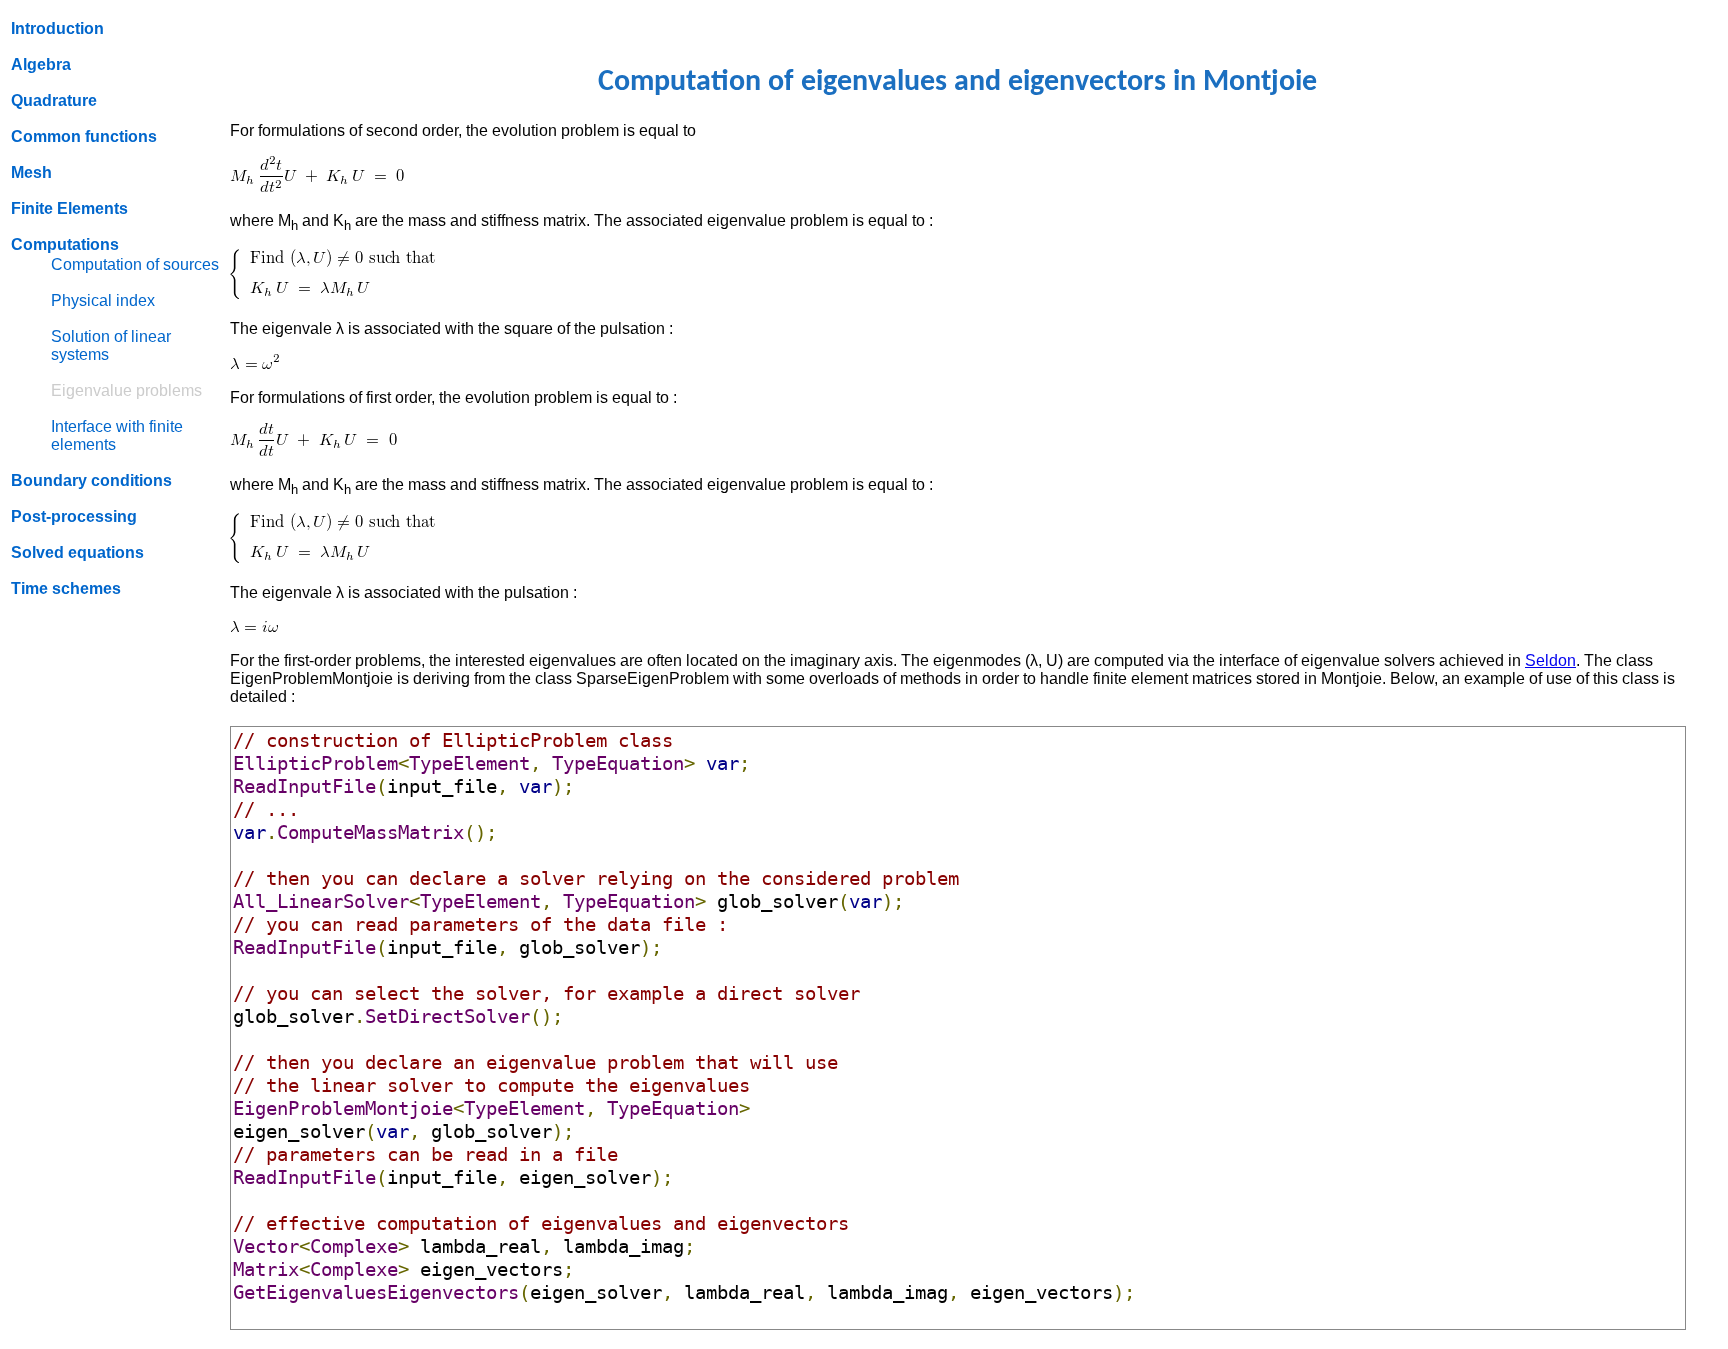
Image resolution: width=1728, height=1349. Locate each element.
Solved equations (77, 552)
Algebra (41, 64)
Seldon (1550, 660)
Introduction (57, 28)
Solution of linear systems (111, 345)
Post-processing (74, 516)
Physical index (103, 300)
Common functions (84, 136)
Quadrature (54, 100)
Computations (65, 244)
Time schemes (66, 588)
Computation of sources (135, 264)
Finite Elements (69, 208)
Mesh (31, 172)
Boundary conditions (91, 480)
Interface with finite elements (117, 435)
